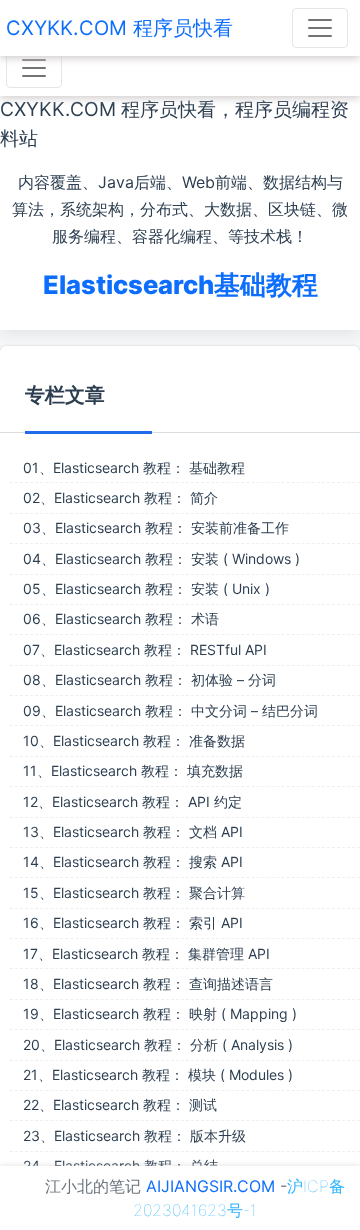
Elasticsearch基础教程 (180, 284)
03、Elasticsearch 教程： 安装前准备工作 (156, 527)
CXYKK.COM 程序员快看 (119, 28)
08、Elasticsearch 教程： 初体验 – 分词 (149, 679)
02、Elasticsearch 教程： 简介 (120, 497)
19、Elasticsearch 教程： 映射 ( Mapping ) (160, 1013)
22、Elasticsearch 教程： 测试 (120, 1104)
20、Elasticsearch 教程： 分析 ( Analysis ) (158, 1044)
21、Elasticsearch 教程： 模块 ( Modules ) (158, 1074)
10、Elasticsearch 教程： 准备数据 (134, 740)
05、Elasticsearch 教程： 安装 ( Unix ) (146, 588)
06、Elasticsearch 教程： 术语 (121, 618)
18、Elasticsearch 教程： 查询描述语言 (148, 983)
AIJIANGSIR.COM (210, 1186)
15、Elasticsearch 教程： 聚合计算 (134, 892)
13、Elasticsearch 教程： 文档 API (133, 831)
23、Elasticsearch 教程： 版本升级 (134, 1135)
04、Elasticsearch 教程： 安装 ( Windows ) (161, 558)
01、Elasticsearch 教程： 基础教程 (134, 467)
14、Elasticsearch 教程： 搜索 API (133, 861)
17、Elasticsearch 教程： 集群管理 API (146, 953)
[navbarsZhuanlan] (34, 68)
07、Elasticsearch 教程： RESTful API (145, 649)
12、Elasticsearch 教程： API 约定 (132, 801)
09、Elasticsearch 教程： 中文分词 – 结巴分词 (170, 710)
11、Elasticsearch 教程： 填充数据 (133, 770)
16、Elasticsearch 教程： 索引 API (133, 922)
